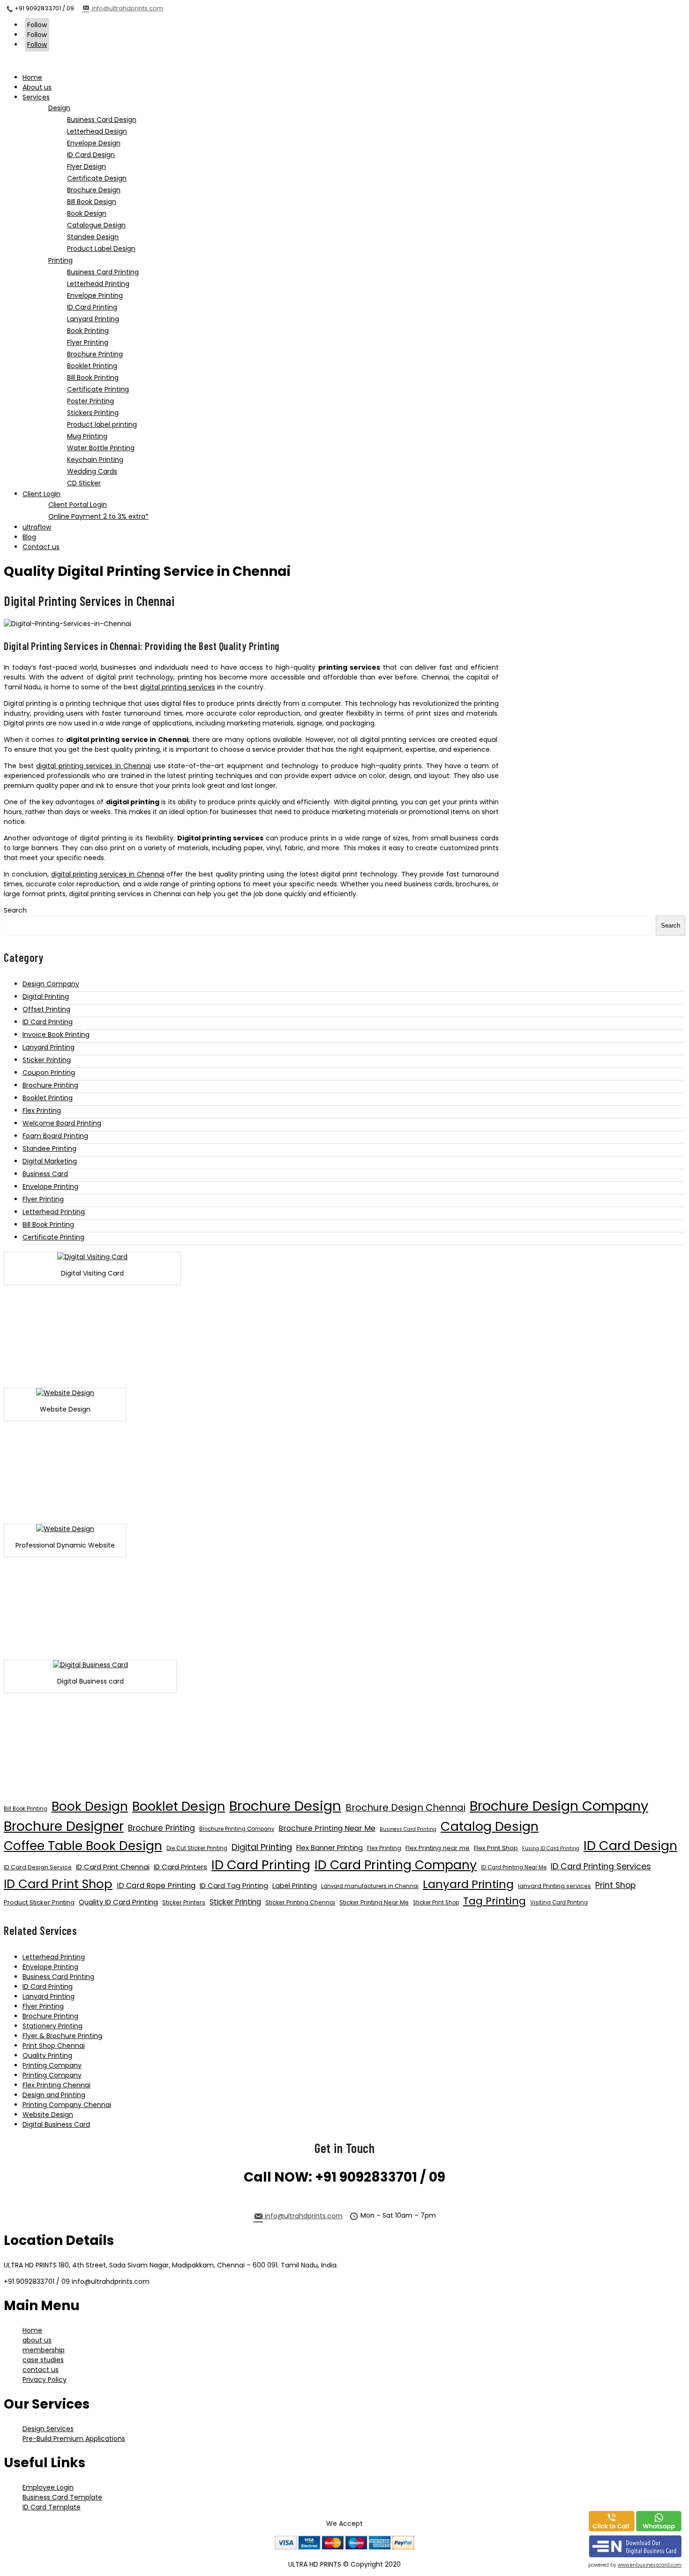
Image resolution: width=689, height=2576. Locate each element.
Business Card (45, 1174)
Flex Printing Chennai (56, 2085)
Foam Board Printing (55, 1136)
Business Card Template (62, 2497)
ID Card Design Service (38, 1867)
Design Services (48, 2429)
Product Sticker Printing (39, 1902)
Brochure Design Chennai (405, 1807)
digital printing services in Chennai (94, 766)
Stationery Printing (52, 2026)
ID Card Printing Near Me (514, 1867)
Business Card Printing (408, 1829)
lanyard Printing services (554, 1886)
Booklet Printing (48, 1098)
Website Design (48, 2115)
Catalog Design (490, 1826)
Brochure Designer (64, 1826)
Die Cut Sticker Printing (197, 1848)
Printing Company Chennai (67, 2105)
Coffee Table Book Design (83, 1846)
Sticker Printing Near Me (374, 1902)
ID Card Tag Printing (234, 1885)
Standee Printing (49, 1148)
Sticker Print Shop (436, 1903)
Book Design (90, 1806)
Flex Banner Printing (330, 1847)
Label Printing (295, 1886)
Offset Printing (46, 1009)
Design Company (51, 984)
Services (36, 97)
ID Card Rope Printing (156, 1885)
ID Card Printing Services (601, 1866)
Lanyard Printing (49, 1047)
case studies (43, 2360)
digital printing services (178, 687)
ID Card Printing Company (396, 1865)
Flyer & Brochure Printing (62, 2036)
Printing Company (52, 2065)
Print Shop (615, 1885)
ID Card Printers (180, 1867)
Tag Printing (494, 1901)
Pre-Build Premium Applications (74, 2439)
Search (15, 910)
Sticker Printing (47, 1060)
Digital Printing (46, 997)
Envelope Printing (50, 1186)
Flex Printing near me (438, 1848)
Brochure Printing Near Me (327, 1828)
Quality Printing (47, 2055)
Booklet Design (179, 1806)
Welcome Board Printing (62, 1123)
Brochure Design (285, 1806)
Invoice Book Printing (56, 1035)
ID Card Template (52, 2507)
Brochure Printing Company (237, 1829)
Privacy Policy (45, 2380)
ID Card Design (630, 1846)
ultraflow (37, 527)
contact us (41, 2370)
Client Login (41, 494)
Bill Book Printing (48, 1224)
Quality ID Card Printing (118, 1902)
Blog (29, 537)
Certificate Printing (53, 1237)
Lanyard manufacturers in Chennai (370, 1886)
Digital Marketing (50, 1161)
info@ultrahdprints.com (127, 8)
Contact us (41, 547)
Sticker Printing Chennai (300, 1902)
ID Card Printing (48, 1022)
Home (32, 77)
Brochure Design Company (559, 1806)
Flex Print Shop (496, 1848)
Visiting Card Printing (559, 1903)
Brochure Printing (50, 1085)
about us (37, 2340)
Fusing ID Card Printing (551, 1848)
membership (44, 2350)
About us (37, 87)
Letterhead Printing (54, 1212)
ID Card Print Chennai (113, 1867)
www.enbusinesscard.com (650, 2565)
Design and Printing (54, 2095)
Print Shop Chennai (54, 2046)
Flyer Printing (43, 1199)
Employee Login (48, 2487)
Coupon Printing (49, 1073)
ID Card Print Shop (58, 1884)
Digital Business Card (56, 2124)
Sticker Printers (184, 1902)
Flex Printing (42, 1110)
